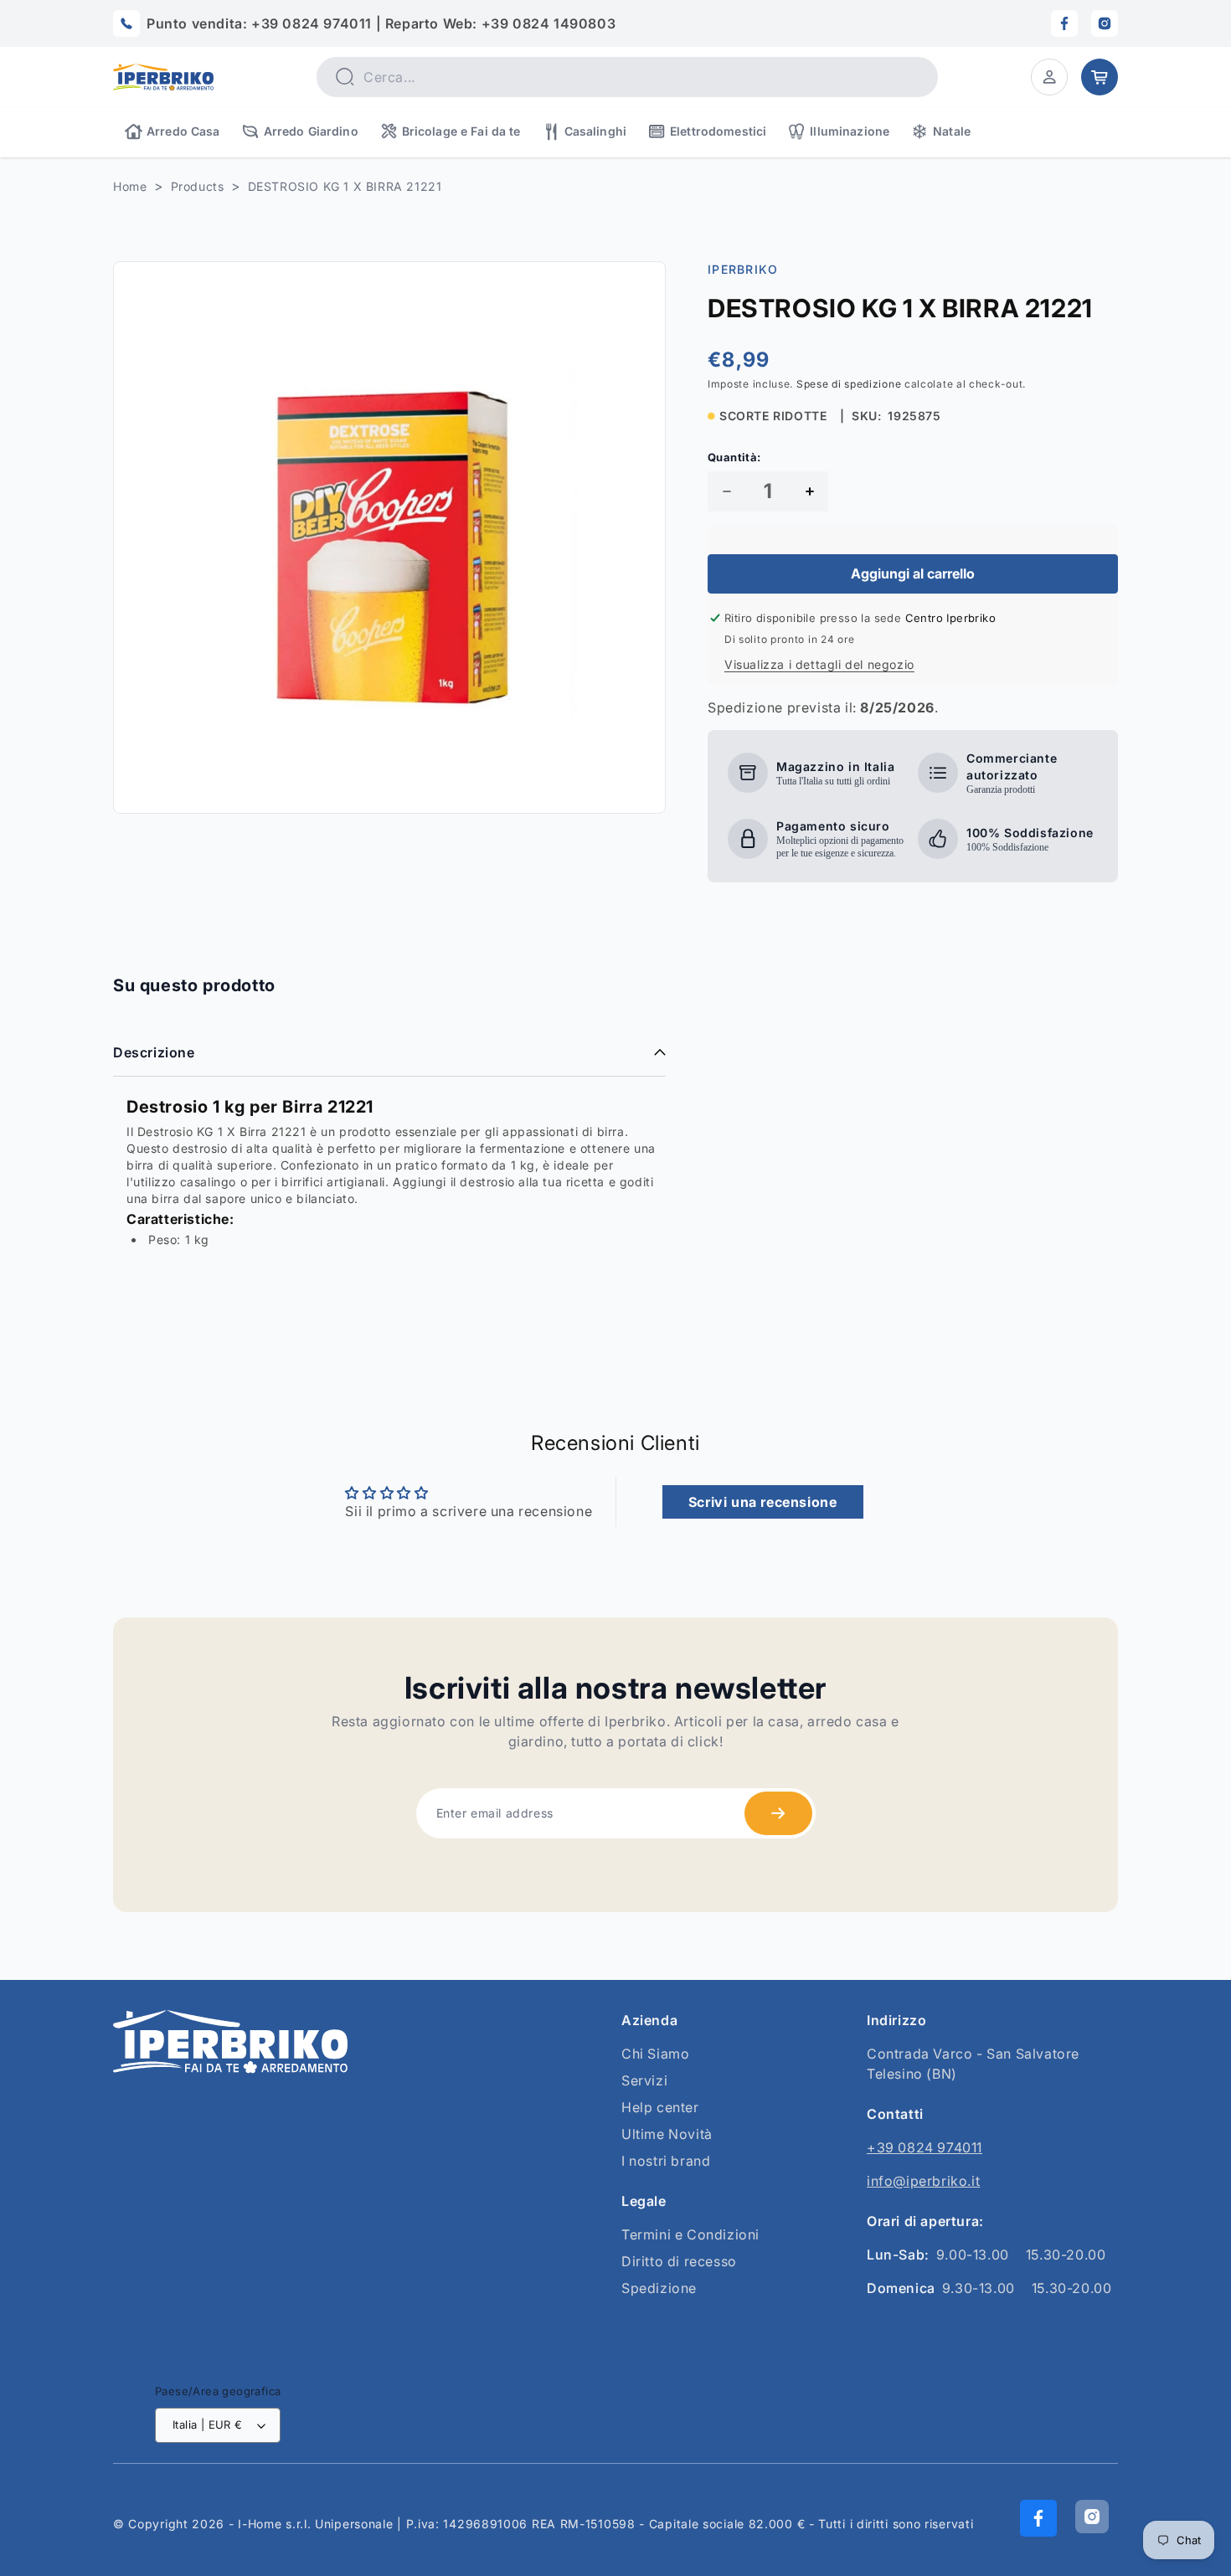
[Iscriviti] (778, 1813)
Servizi (644, 2080)
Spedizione (659, 2288)
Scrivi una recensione (763, 1502)
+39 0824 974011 (925, 2147)
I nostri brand (666, 2161)
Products (198, 186)
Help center (660, 2107)
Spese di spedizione (849, 384)
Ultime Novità (667, 2134)
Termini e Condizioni (690, 2234)
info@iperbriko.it (923, 2181)
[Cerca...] (344, 76)
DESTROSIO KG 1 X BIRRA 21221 (345, 186)
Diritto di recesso (679, 2261)
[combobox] (627, 77)
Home (130, 186)
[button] (1049, 77)
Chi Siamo (655, 2054)
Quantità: (734, 457)
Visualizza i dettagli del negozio (819, 664)
